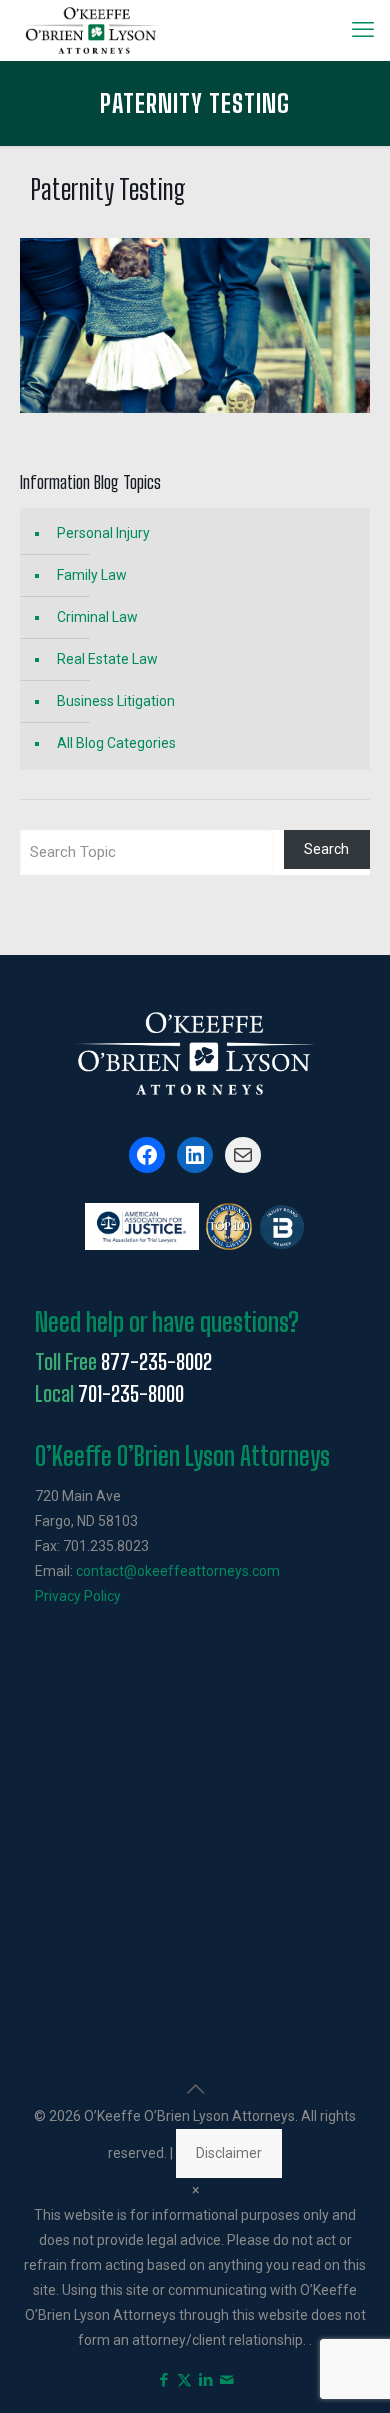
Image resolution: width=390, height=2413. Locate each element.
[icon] (226, 2380)
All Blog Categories (116, 743)
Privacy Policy (78, 1596)
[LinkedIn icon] (205, 2380)
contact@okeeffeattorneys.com (178, 1571)
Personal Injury (103, 533)
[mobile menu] (363, 30)
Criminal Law (97, 617)
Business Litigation (116, 701)
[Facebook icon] (163, 2380)
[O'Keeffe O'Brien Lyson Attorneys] (91, 30)
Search (326, 849)
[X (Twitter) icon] (184, 2380)
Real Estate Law (107, 659)
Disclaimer (229, 2153)
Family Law (92, 575)
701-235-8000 (131, 1394)
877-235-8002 (156, 1362)
